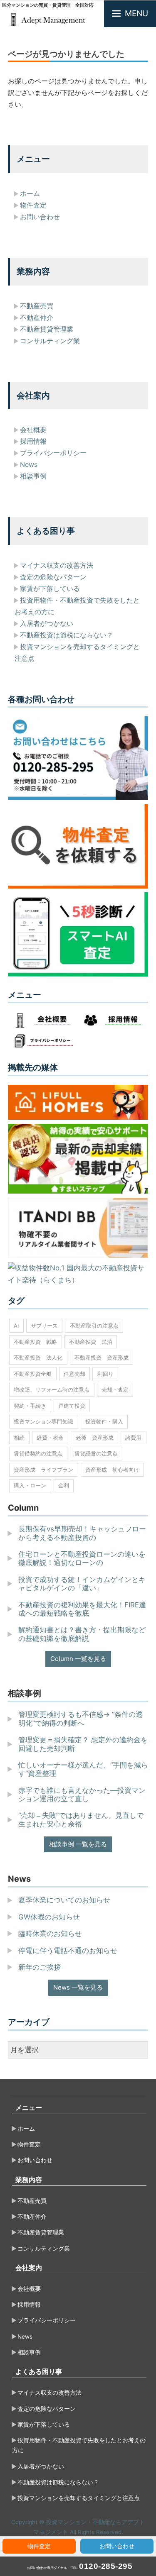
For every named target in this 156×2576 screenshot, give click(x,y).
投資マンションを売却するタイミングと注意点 (79, 2498)
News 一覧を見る (78, 1987)
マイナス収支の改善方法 (57, 565)
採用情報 (33, 441)
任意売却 (74, 1374)
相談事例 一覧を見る (78, 1844)
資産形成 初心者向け (112, 1470)
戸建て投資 (72, 1406)
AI (16, 1326)
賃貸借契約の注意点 (38, 1453)
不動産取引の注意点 (94, 1326)
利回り (105, 1374)
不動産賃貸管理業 (47, 329)
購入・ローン (30, 1485)
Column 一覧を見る (78, 1659)
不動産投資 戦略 (35, 1342)
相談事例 (33, 476)
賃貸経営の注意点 (96, 1453)
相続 (19, 1438)
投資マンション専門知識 (43, 1421)
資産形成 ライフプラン (43, 1470)
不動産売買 (37, 306)
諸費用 (133, 1438)
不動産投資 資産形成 (102, 1358)
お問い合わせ (117, 2546)
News (29, 464)
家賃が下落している (50, 588)
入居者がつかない (47, 623)
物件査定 (39, 2546)
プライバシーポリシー (53, 453)
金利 (64, 1485)
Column (23, 1508)
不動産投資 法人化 (38, 1358)
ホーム (30, 193)
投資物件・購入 (104, 1421)
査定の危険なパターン (53, 577)
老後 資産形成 (95, 1438)
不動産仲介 (37, 317)
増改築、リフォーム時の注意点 (52, 1389)
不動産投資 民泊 (91, 1342)
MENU (136, 13)
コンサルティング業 (50, 341)
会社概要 (33, 430)
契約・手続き (30, 1406)
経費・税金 (50, 1438)
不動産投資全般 (33, 1374)
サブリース (44, 1326)
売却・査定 (115, 1389)
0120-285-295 (106, 2566)
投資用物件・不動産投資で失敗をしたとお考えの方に (79, 2445)
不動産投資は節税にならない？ (67, 635)
